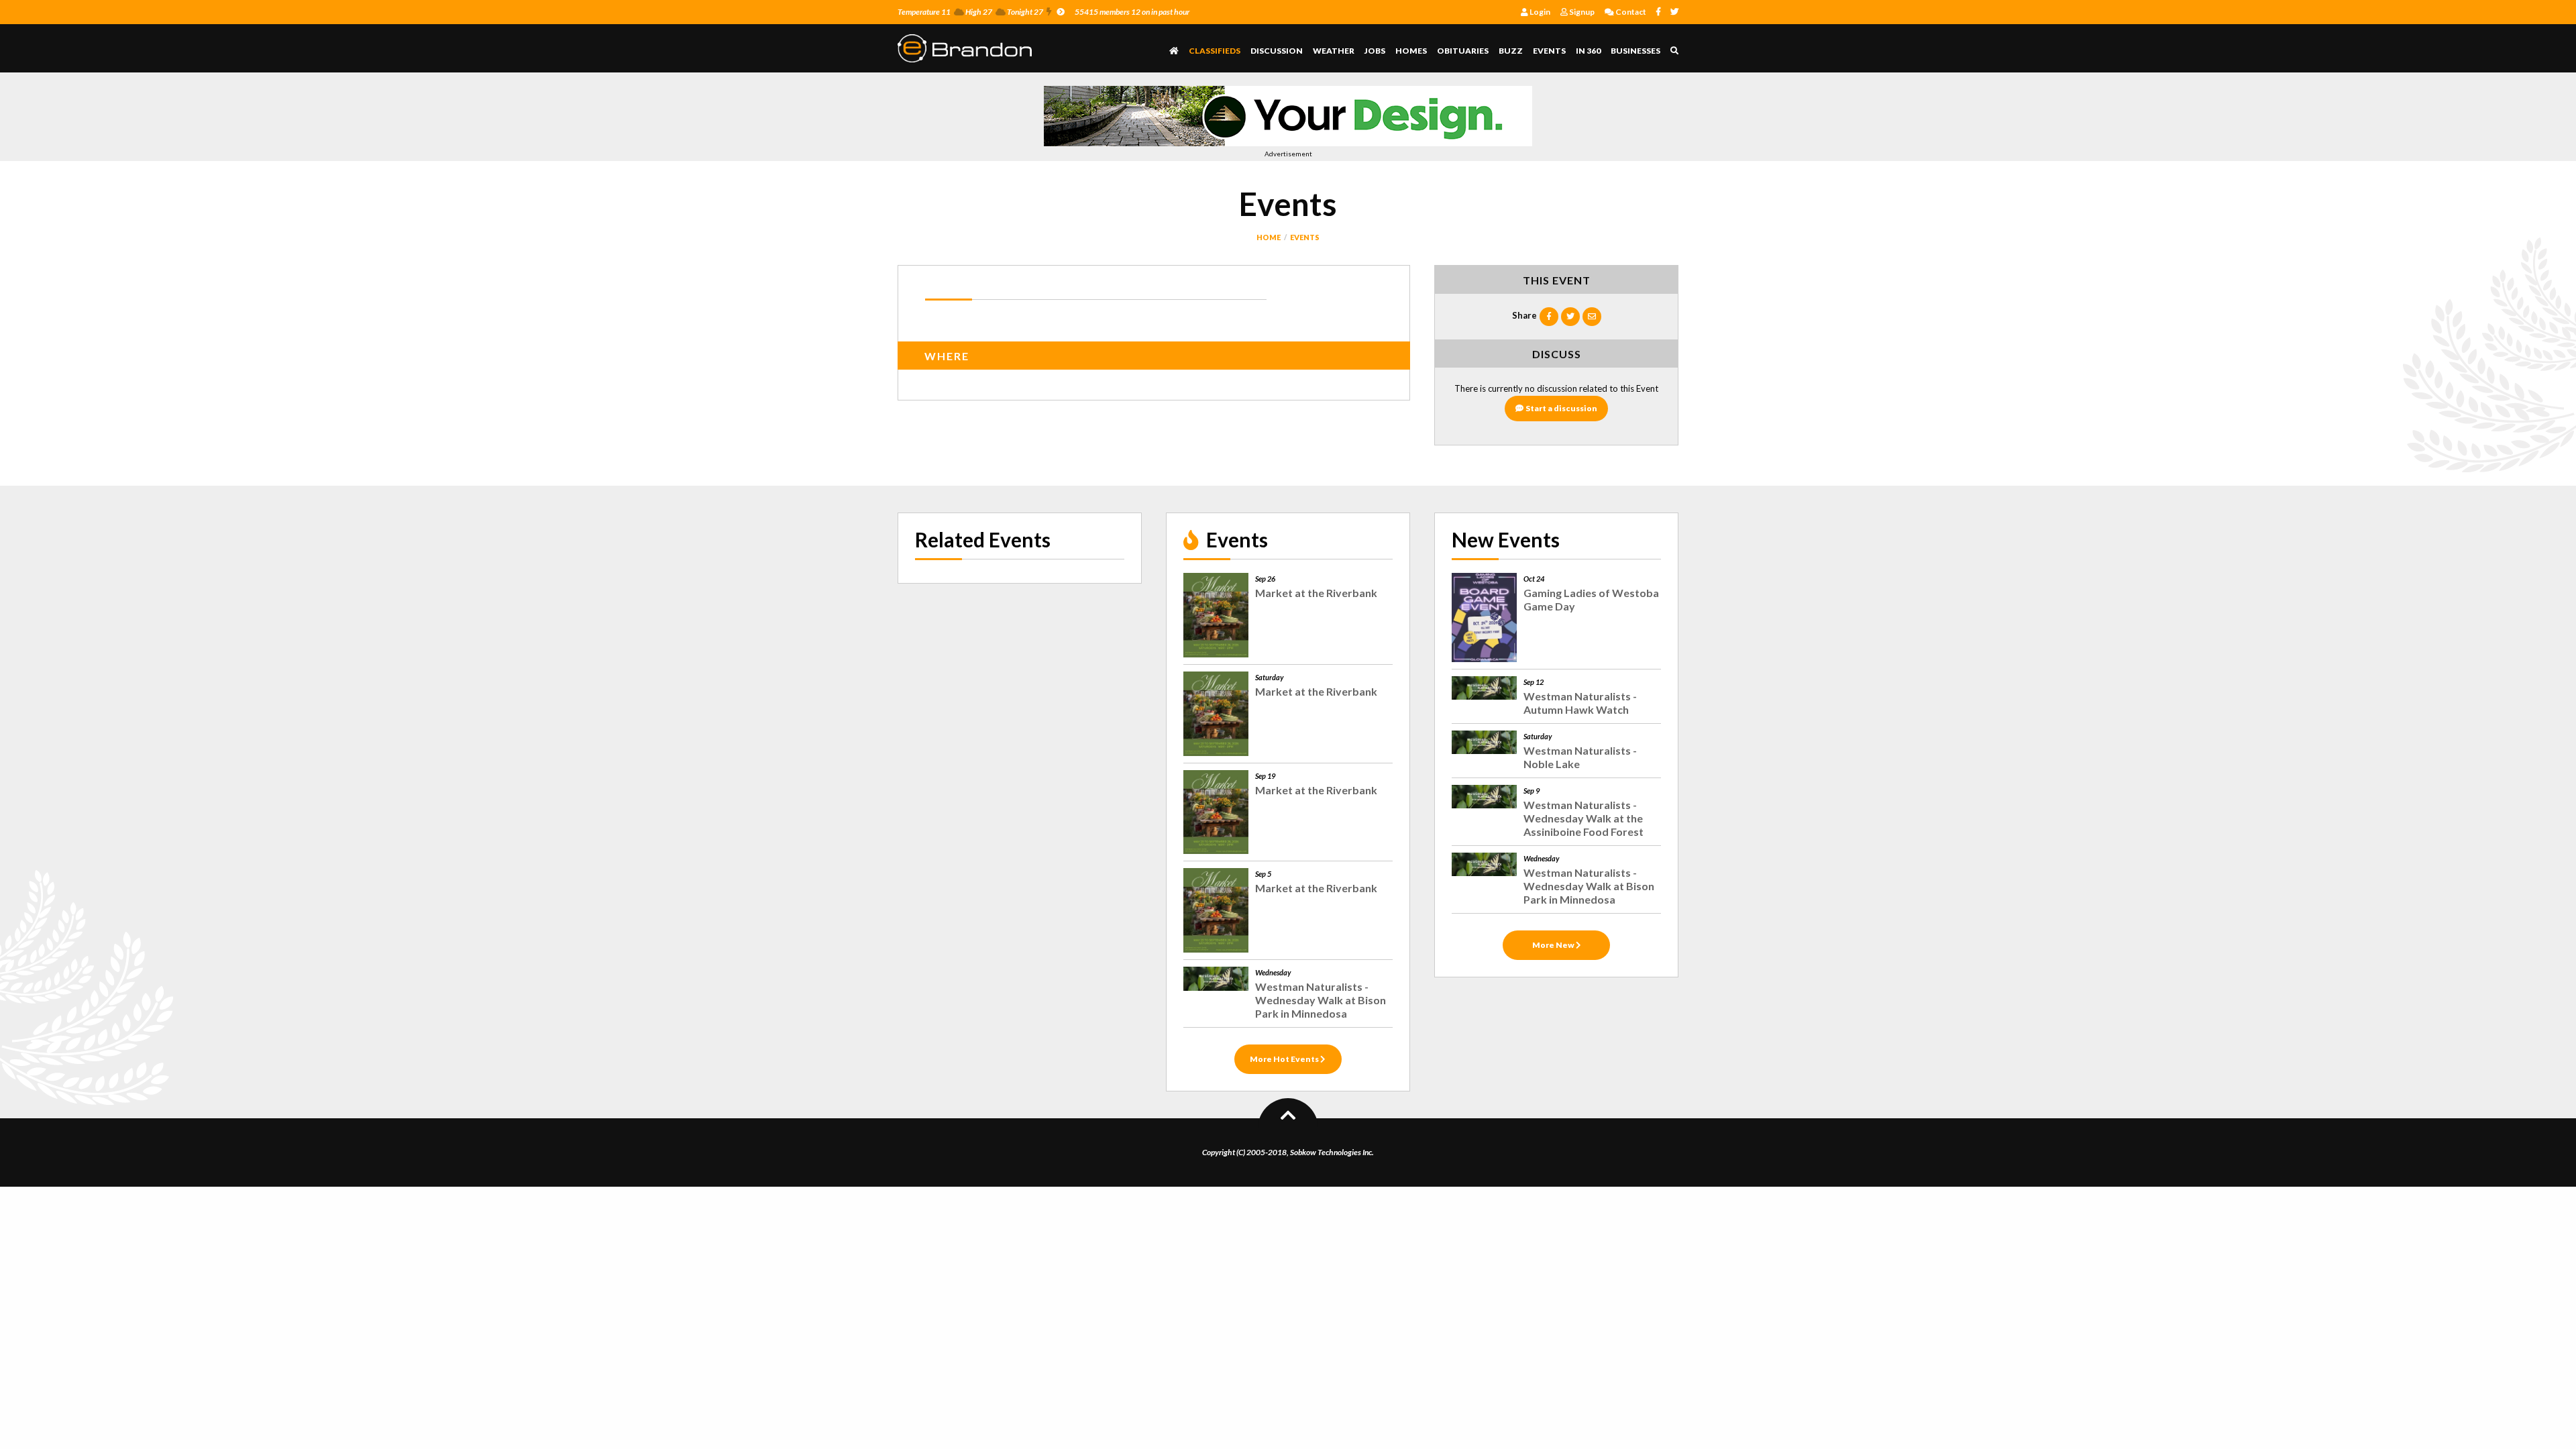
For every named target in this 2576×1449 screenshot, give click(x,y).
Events (1549, 51)
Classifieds (1215, 51)
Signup (1581, 12)
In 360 (1588, 51)
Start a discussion (1561, 408)
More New (1554, 945)
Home (1269, 237)
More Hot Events (1285, 1059)
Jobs (1375, 51)
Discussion (1277, 51)
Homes (1411, 51)
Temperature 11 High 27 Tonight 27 (970, 12)
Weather (1334, 51)
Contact (1630, 12)
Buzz (1511, 51)
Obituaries (1463, 51)
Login (1539, 12)
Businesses (1635, 51)
